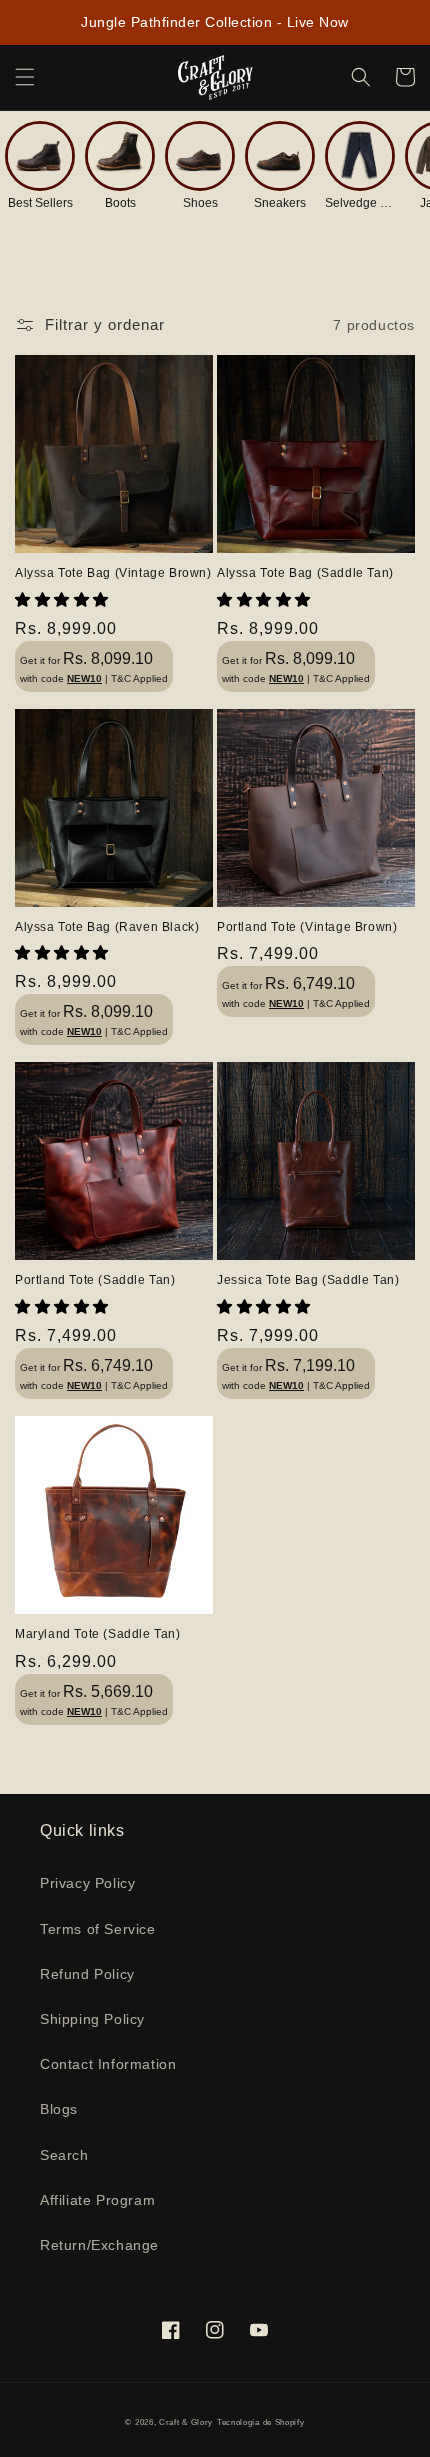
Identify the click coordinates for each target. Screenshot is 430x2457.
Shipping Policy (92, 2019)
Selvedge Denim (360, 203)
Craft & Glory (186, 2422)
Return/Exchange (99, 2245)
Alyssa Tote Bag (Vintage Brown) (113, 573)
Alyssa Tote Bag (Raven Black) (107, 927)
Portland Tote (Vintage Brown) (307, 927)
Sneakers (280, 203)
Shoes (200, 203)
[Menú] (25, 77)
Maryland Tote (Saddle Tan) (98, 1634)
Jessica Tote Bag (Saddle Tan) (308, 1280)
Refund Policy (87, 1974)
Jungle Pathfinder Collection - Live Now (215, 22)
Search (64, 2155)
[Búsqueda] (361, 77)
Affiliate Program (97, 2200)
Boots (120, 203)
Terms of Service (98, 1929)
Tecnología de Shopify (261, 2422)
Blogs (59, 2109)
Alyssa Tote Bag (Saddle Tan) (305, 573)
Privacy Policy (87, 1883)
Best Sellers (40, 203)
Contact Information (108, 2064)
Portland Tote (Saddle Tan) (95, 1280)
